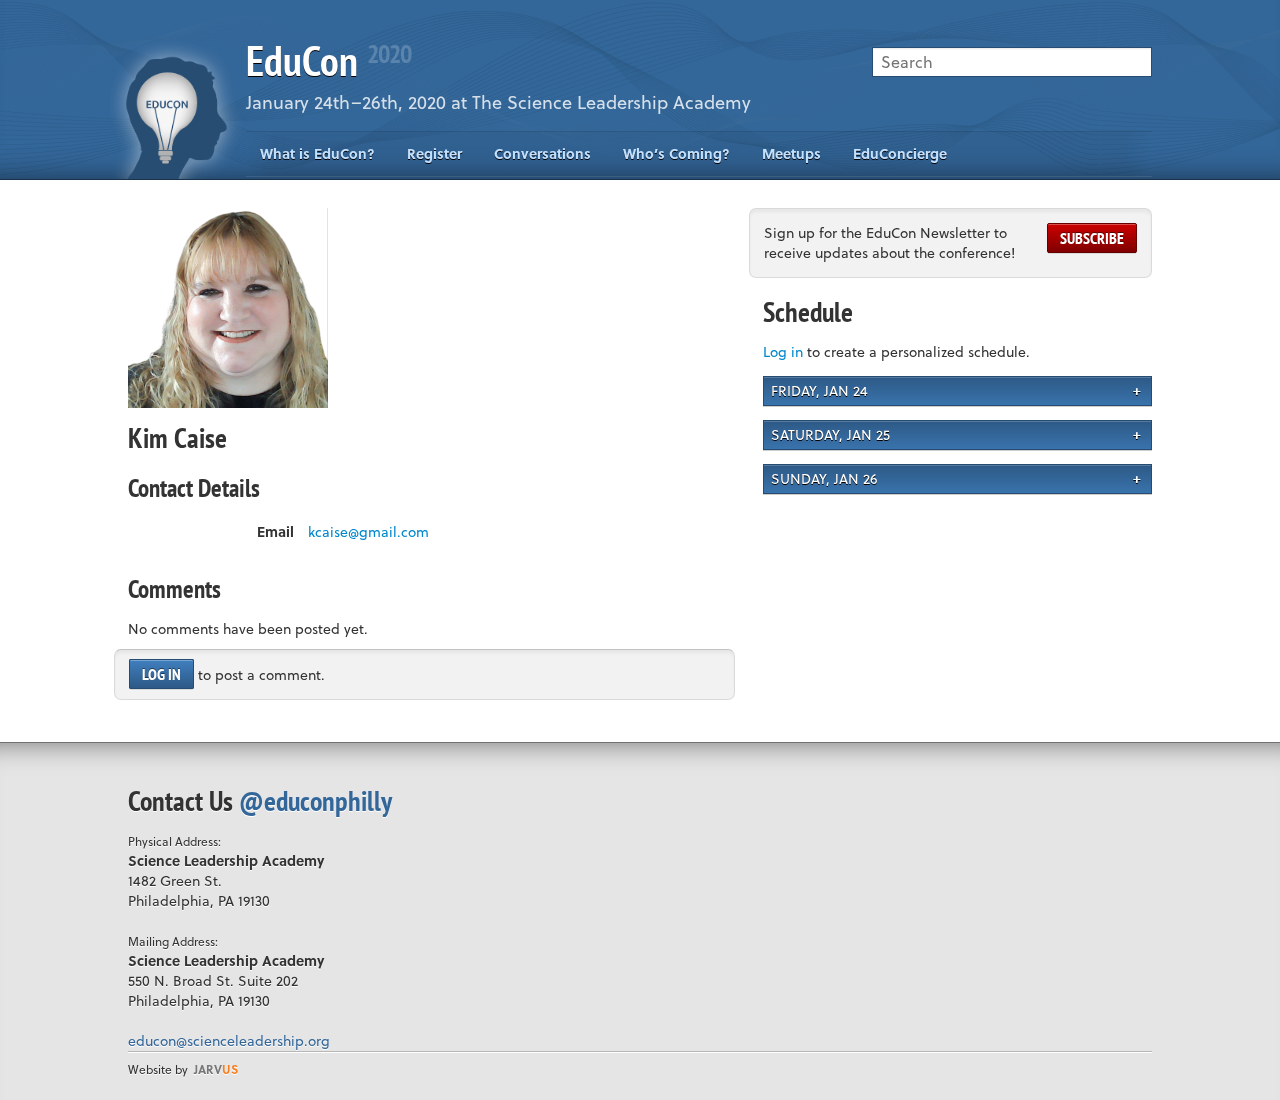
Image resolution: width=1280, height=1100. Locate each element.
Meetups (791, 153)
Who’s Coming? (676, 153)
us (216, 1069)
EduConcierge (900, 153)
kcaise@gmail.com (368, 532)
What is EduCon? (317, 153)
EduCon (328, 60)
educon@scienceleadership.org (229, 1040)
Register (434, 153)
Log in (161, 674)
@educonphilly (315, 800)
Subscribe (1092, 238)
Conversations (542, 153)
